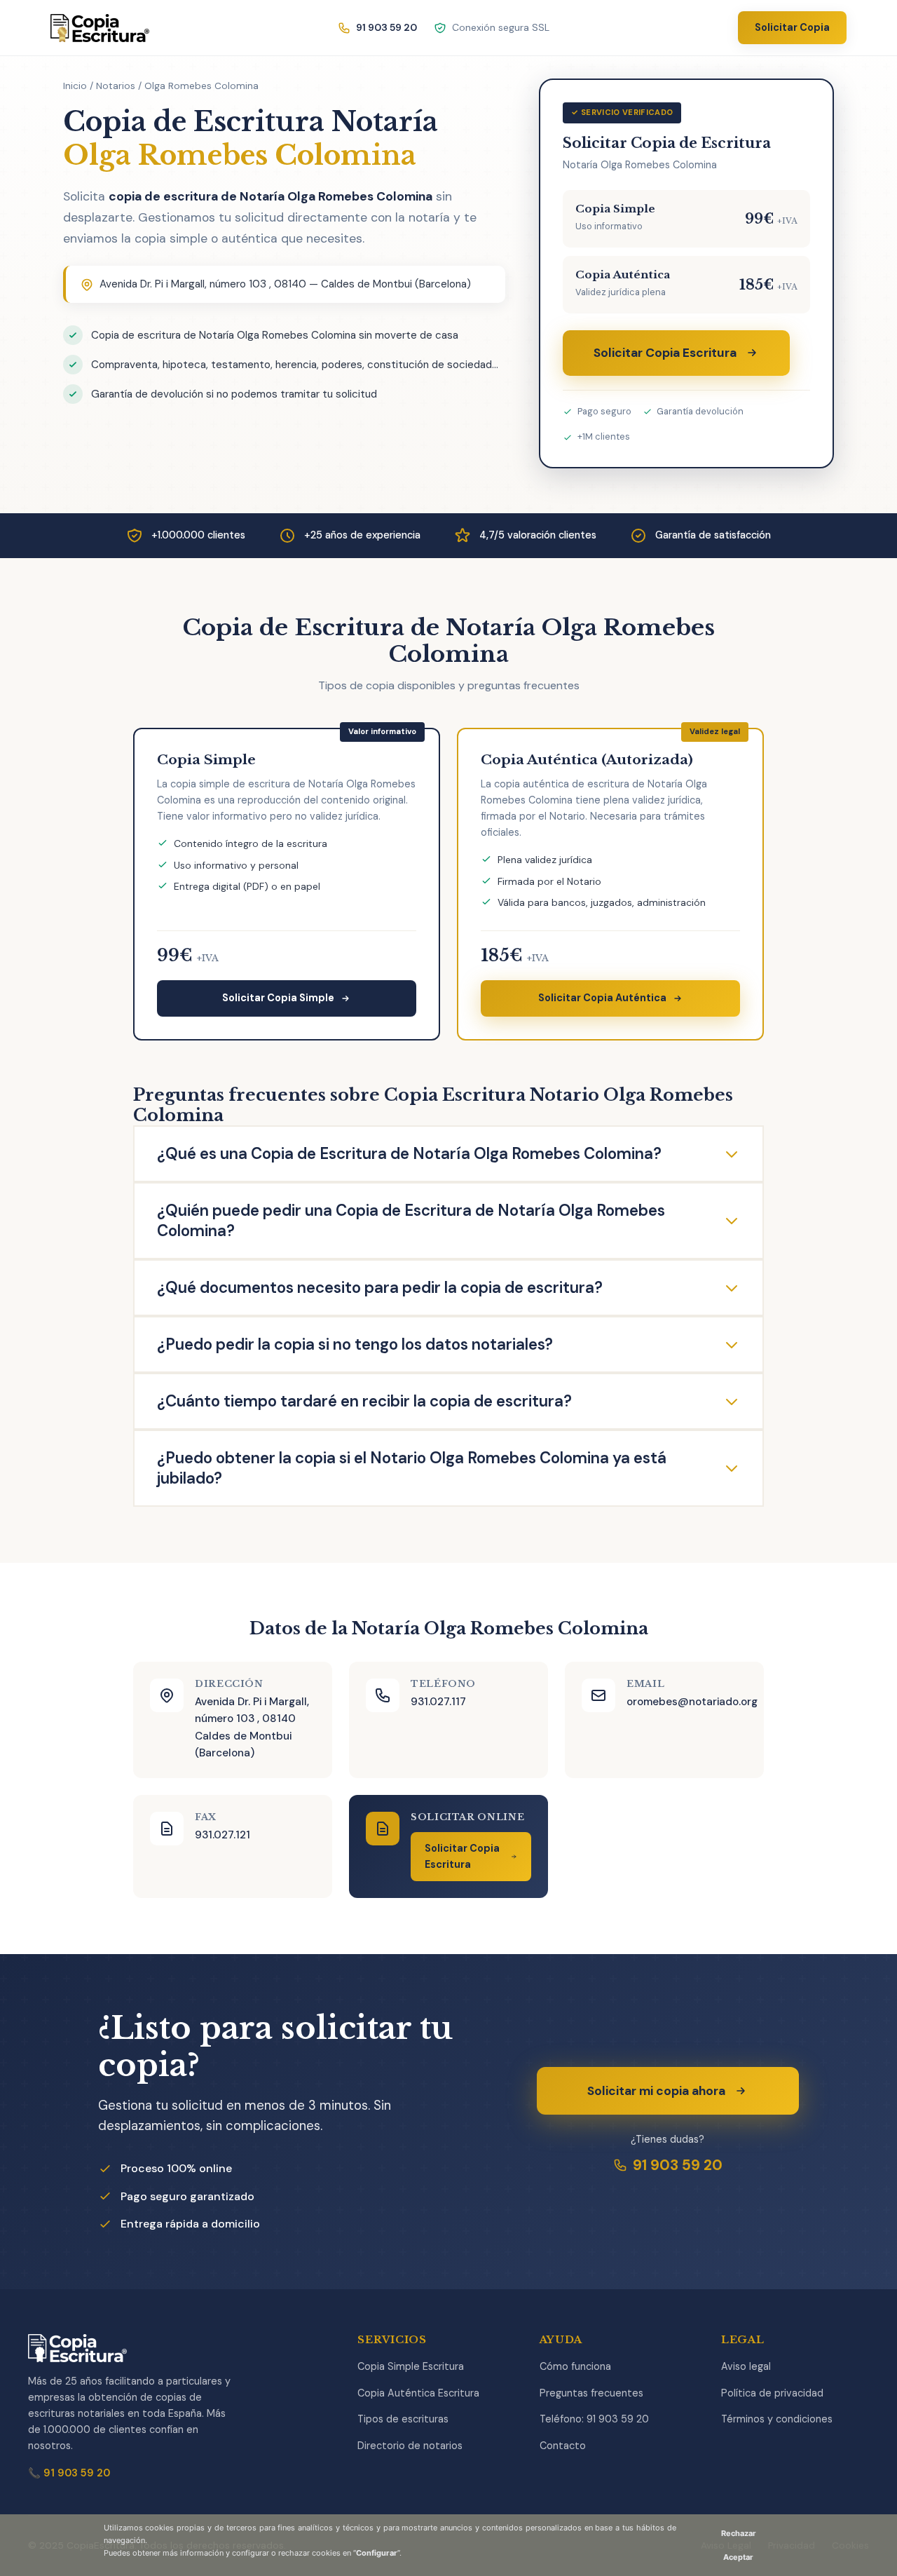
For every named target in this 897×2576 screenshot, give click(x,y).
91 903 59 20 (678, 2165)
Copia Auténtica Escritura (418, 2393)
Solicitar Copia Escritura (665, 353)
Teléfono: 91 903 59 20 (594, 2419)
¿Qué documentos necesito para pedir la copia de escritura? (380, 1288)
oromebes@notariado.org (692, 1702)
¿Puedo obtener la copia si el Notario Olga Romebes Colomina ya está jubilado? (412, 1468)
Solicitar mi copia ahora (656, 2091)
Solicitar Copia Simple (278, 998)
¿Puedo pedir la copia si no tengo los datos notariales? (355, 1344)
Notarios (116, 86)
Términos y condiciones (777, 2419)
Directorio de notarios (410, 2446)
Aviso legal (746, 2366)
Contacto (563, 2446)
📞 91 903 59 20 (69, 2473)
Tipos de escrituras (403, 2419)
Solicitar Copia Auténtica (602, 998)
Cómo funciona (575, 2366)
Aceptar (738, 2557)
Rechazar (739, 2533)
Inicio (75, 86)
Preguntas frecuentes (591, 2393)
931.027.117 (438, 1702)
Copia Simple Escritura (411, 2366)
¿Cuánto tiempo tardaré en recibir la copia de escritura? (364, 1401)
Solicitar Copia (792, 27)
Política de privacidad (772, 2393)
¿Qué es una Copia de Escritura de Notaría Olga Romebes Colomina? (409, 1154)
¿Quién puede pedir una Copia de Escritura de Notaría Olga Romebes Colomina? (411, 1221)
